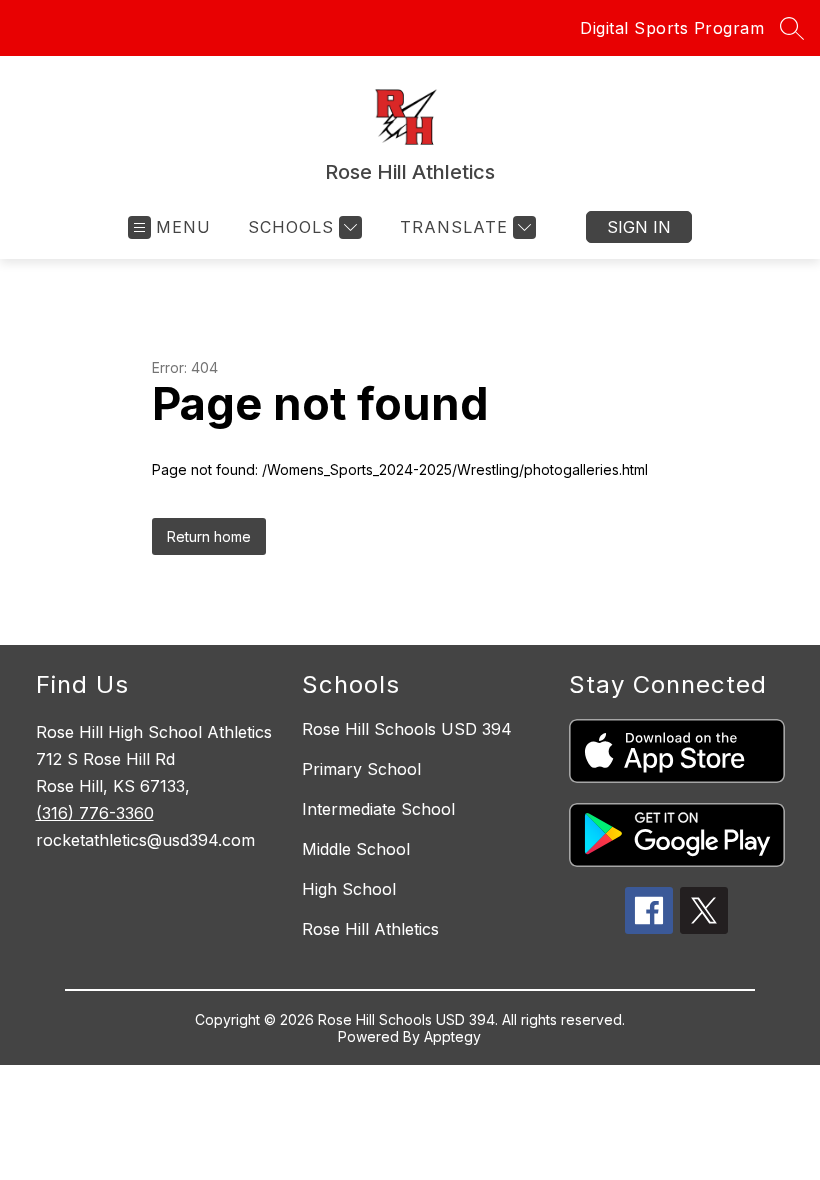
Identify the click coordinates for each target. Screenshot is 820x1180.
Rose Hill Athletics (370, 929)
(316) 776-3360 (95, 813)
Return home (209, 536)
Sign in (639, 227)
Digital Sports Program (672, 28)
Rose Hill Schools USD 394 (407, 729)
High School (349, 889)
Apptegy (452, 1036)
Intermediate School (378, 809)
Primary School (361, 769)
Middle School (356, 849)
